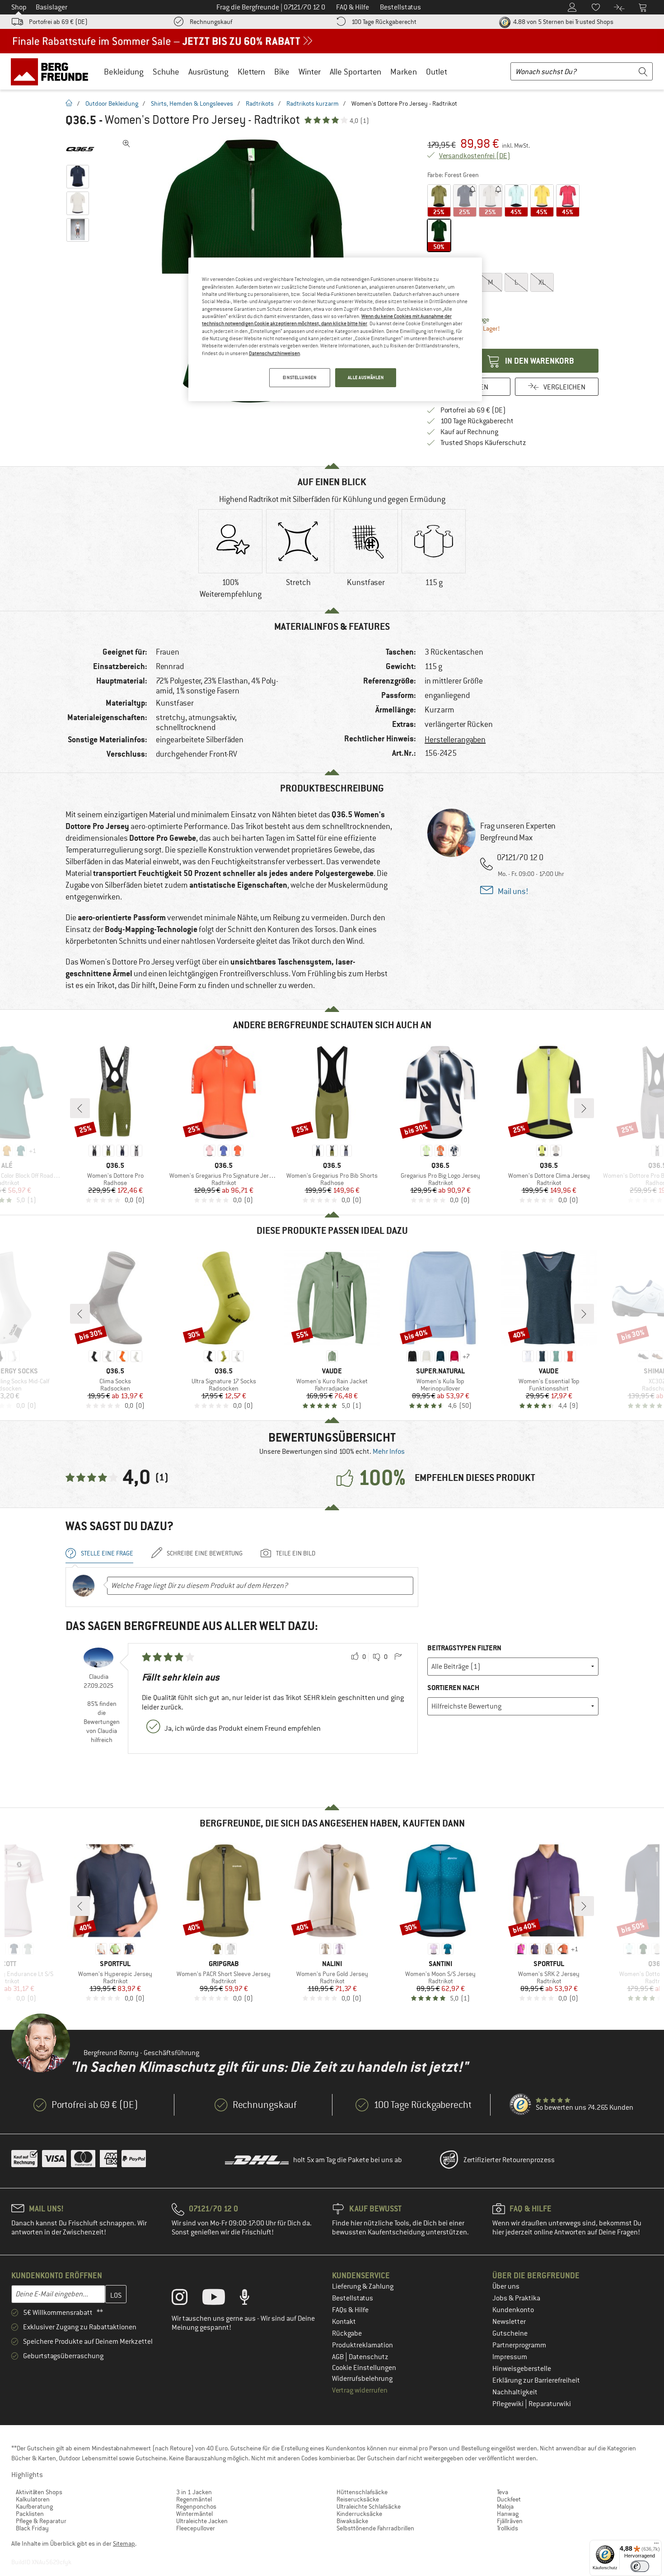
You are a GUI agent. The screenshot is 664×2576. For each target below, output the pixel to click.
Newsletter (509, 2322)
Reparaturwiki (550, 2404)
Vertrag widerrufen (360, 2390)
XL (542, 282)
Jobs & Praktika (516, 2298)
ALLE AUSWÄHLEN (366, 377)
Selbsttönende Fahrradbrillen (375, 2528)
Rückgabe (347, 2333)
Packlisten (30, 2514)
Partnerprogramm (519, 2345)
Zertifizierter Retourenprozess (509, 2160)
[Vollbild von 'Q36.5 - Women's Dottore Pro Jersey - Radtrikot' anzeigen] (126, 144)
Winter (310, 72)
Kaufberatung (34, 2506)
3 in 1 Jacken (194, 2492)
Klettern (251, 72)
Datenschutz (369, 2357)
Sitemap (124, 2543)
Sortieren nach (453, 1688)
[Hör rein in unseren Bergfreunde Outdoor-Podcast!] (251, 2299)
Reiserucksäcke (358, 2499)
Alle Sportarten (355, 72)
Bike (282, 72)
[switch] (640, 2566)
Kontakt (344, 2322)
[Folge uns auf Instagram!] (186, 2299)
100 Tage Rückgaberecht (384, 22)
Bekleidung (124, 72)
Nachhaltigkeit (515, 2392)
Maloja (505, 2506)
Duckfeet (509, 2499)
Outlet (437, 72)
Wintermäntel (194, 2514)
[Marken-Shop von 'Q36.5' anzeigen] (80, 149)
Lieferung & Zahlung (363, 2286)
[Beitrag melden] (398, 1657)
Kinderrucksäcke (359, 2514)
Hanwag (508, 2514)
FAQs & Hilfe (350, 2310)
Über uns (506, 2286)
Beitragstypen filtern (464, 1648)
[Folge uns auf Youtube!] (220, 2299)
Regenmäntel (194, 2499)
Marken (404, 72)
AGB (339, 2357)
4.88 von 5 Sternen (563, 22)
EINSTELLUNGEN (299, 377)
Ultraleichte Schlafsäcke (369, 2506)
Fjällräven (510, 2521)
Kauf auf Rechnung (469, 432)
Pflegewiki (509, 2404)
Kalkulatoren (33, 2499)
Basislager (51, 7)
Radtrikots (260, 103)
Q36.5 (81, 120)
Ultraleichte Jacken (202, 2521)
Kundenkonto (513, 2310)
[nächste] (584, 1108)
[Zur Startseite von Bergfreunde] (53, 71)
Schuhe (166, 72)
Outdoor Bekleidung (112, 103)
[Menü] (656, 2545)
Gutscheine (510, 2333)
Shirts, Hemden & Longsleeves (192, 103)
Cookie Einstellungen (364, 2368)
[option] (230, 556)
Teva (503, 2492)
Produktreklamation (362, 2345)
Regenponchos (196, 2506)
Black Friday (32, 2528)
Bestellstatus (353, 2298)
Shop (19, 7)
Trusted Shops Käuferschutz (483, 443)
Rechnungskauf (211, 22)
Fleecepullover (196, 2528)
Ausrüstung (208, 72)
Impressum (510, 2357)
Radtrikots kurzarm (313, 103)
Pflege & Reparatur (41, 2521)
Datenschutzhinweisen (274, 353)
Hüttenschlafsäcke (362, 2492)
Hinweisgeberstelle (522, 2369)
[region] (335, 329)
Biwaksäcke (352, 2521)
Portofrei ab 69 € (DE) (58, 22)
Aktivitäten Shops (39, 2492)
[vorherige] (80, 1108)
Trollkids (507, 2528)
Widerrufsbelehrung (362, 2379)
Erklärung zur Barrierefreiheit (536, 2380)
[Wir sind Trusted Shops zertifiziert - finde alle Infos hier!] (521, 2105)
